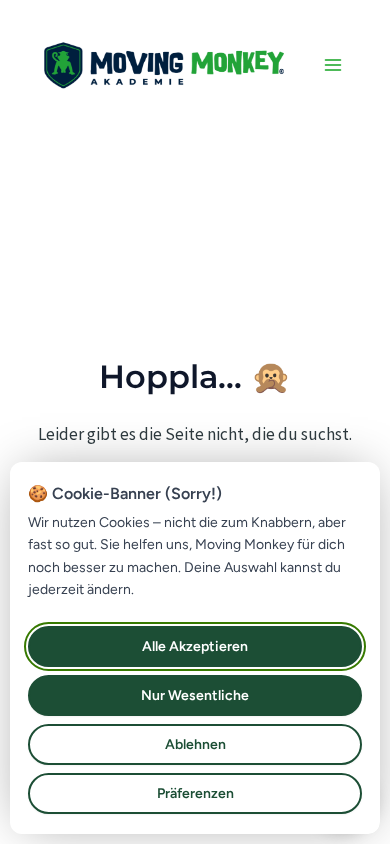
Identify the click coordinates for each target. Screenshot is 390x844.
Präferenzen (195, 793)
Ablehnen (195, 744)
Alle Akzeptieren (195, 646)
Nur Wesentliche (195, 695)
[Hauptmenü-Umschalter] (333, 65)
